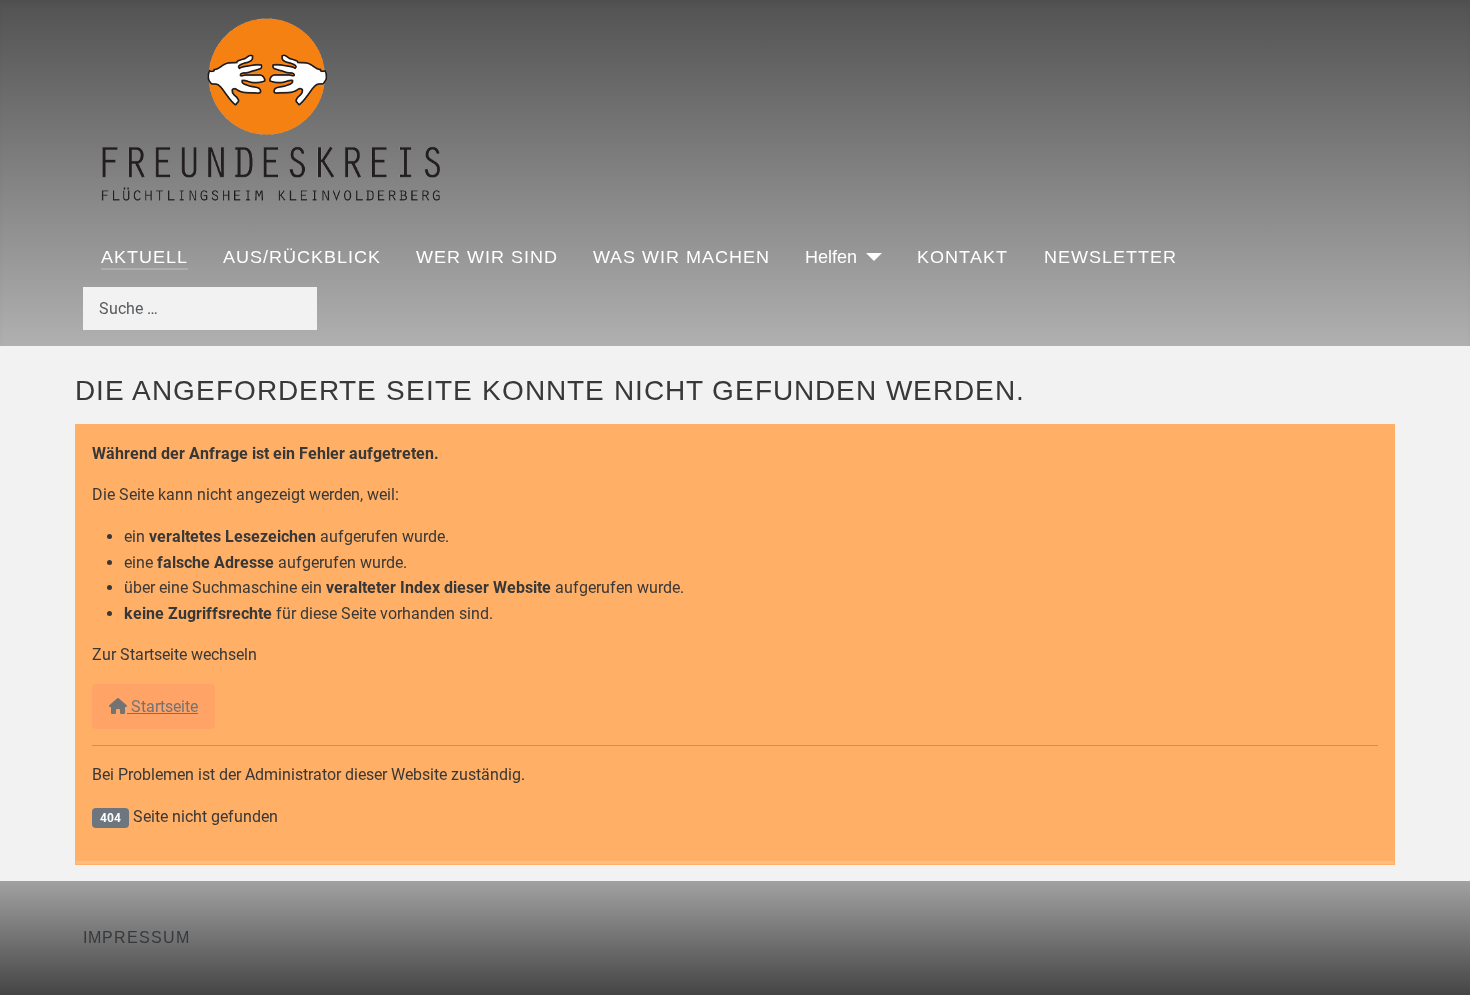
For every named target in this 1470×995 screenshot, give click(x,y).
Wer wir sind (487, 257)
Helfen (831, 257)
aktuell (144, 257)
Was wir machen (681, 257)
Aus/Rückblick (302, 257)
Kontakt (962, 257)
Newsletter (1110, 257)
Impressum (136, 937)
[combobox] (200, 308)
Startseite (162, 706)
